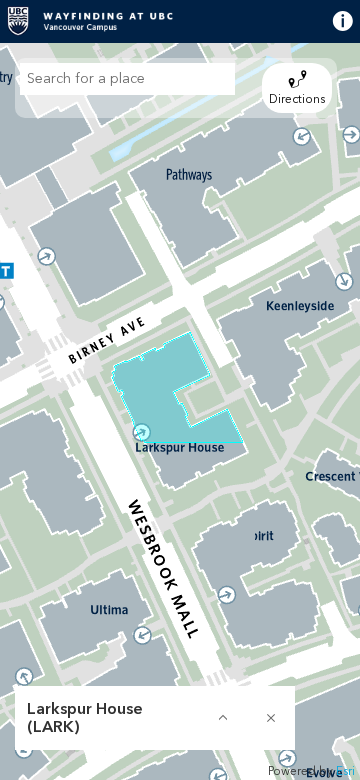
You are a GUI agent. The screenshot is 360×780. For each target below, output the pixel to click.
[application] (180, 411)
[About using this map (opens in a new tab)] (327, 21)
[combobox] (127, 79)
